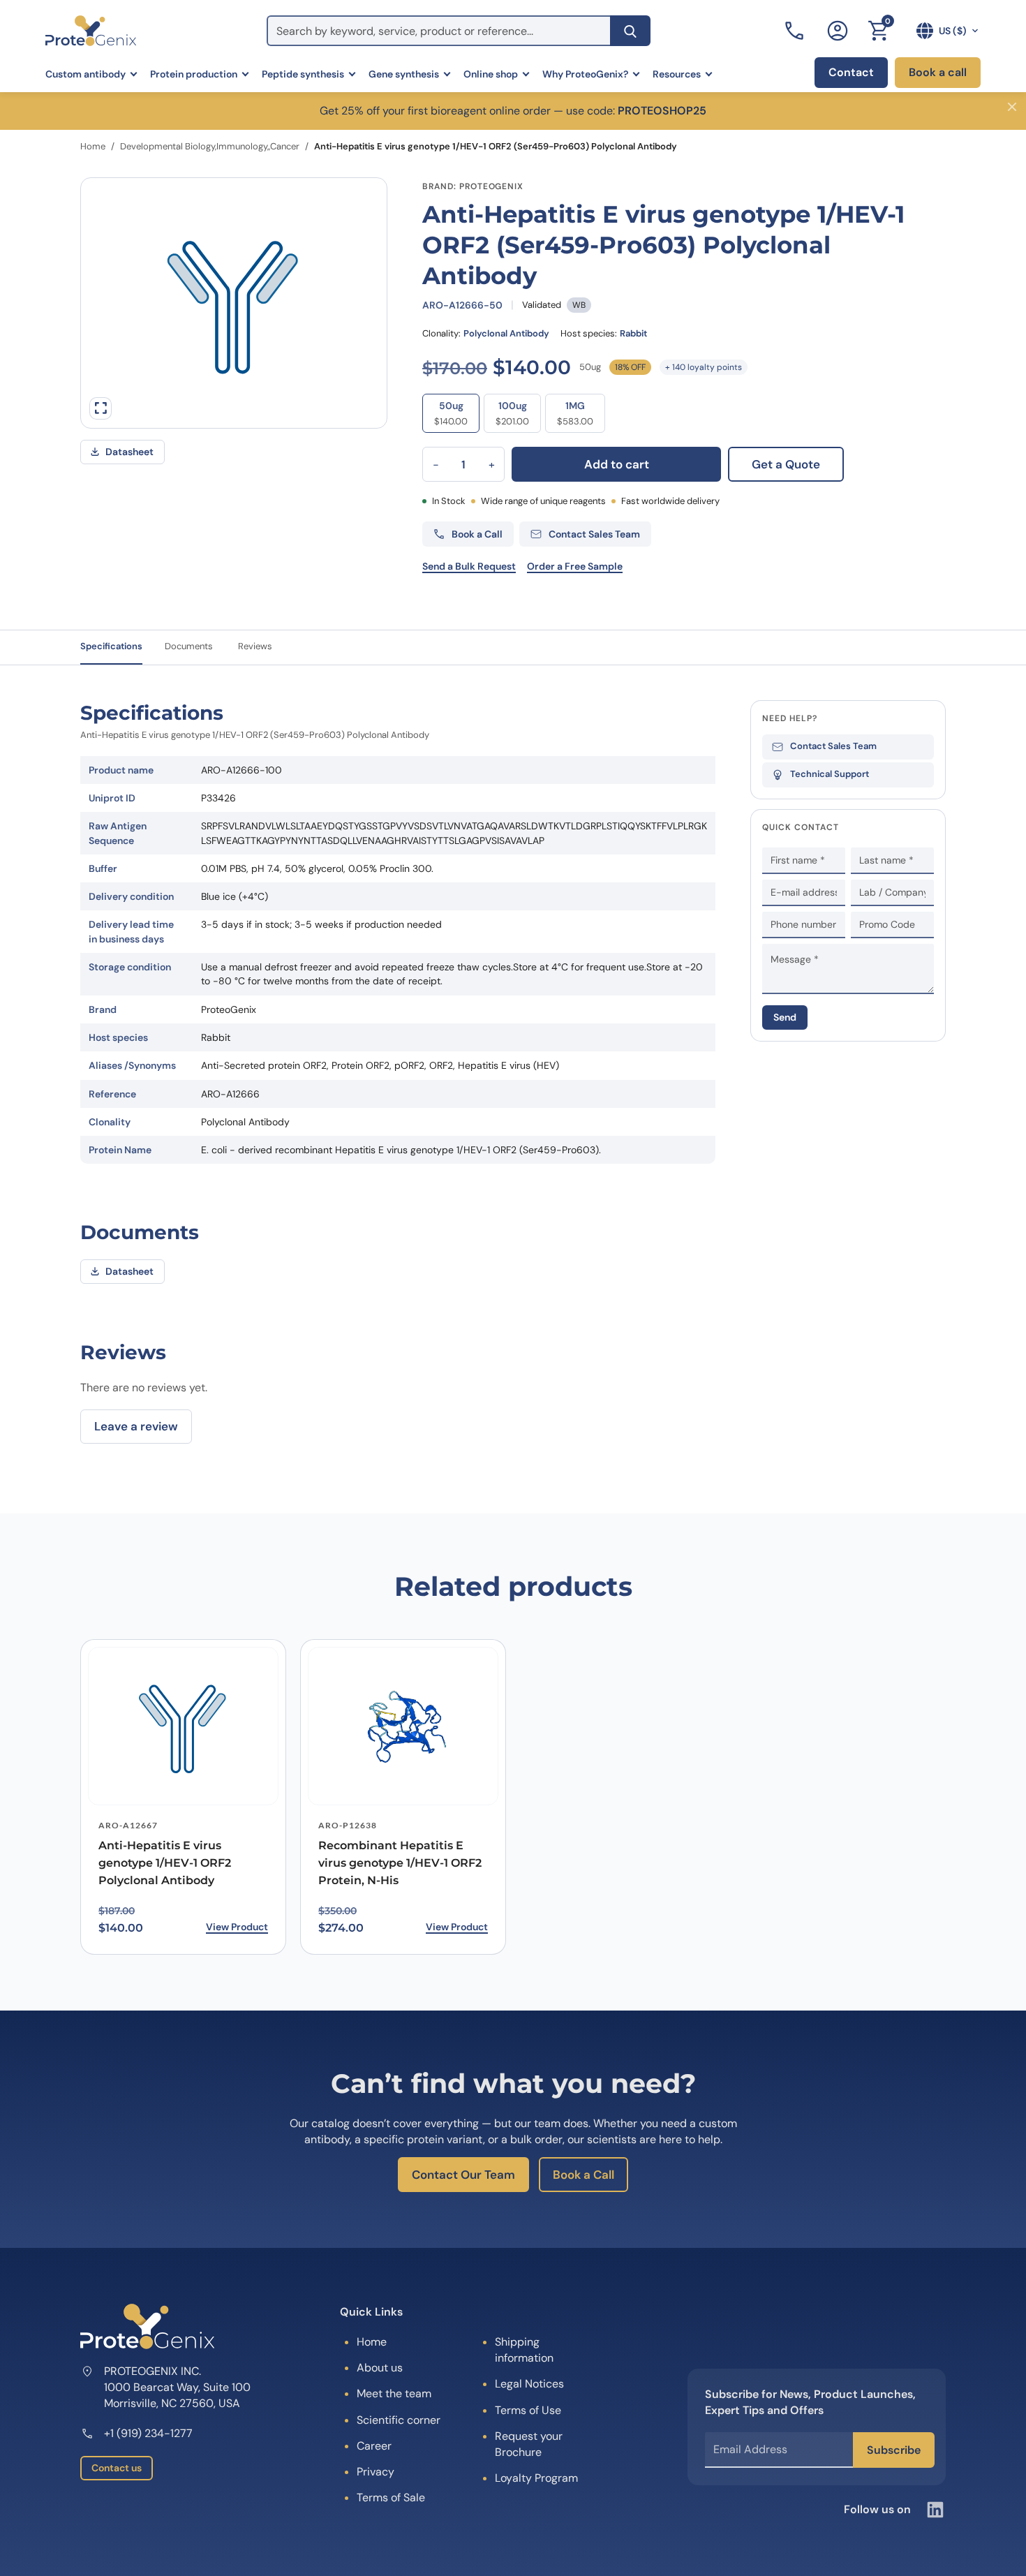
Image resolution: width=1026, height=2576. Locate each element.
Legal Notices (529, 2384)
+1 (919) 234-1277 (148, 2433)
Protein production (194, 74)
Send (785, 1017)
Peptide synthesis (303, 74)
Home (93, 146)
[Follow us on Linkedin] (935, 2510)
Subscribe (894, 2450)
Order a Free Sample (575, 566)
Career (374, 2446)
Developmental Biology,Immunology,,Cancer (210, 146)
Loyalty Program (536, 2478)
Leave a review (136, 1426)
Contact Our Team (463, 2175)
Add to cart (617, 464)
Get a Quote (786, 464)
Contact (851, 72)
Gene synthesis (404, 74)
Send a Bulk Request (469, 566)
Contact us (117, 2468)
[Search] (630, 31)
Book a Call (583, 2175)
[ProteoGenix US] (91, 31)
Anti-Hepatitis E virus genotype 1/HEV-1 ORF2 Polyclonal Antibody (165, 1863)
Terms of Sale (391, 2497)
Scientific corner (399, 2420)
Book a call (938, 72)
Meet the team (394, 2393)
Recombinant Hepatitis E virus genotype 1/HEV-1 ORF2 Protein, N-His (400, 1863)
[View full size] (101, 408)
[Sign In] (838, 31)
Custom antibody (85, 74)
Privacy (376, 2472)
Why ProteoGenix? (585, 74)
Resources (677, 74)
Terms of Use (528, 2410)
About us (380, 2368)
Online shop (491, 74)
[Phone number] (796, 31)
